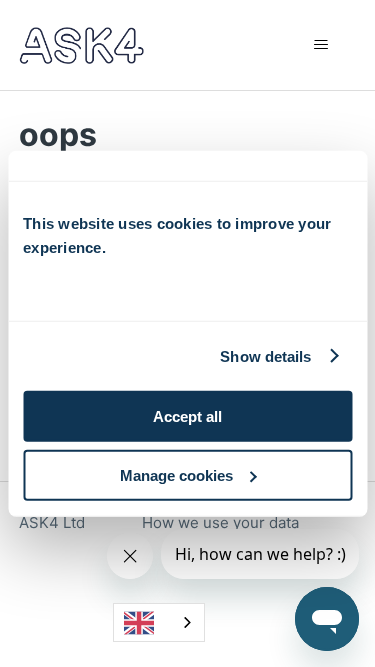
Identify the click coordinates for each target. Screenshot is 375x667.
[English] (159, 622)
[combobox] (159, 622)
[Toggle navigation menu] (320, 45)
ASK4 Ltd (52, 522)
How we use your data (220, 522)
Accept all (187, 416)
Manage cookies (176, 475)
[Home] (82, 45)
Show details (265, 355)
